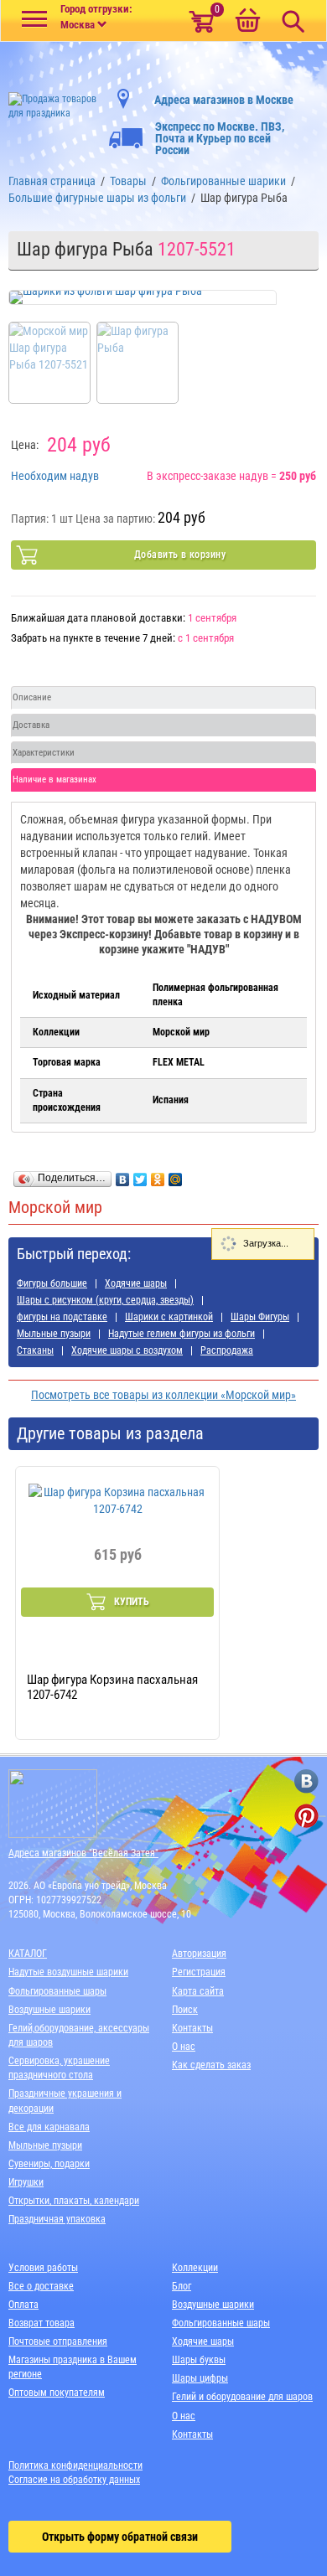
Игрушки (26, 2182)
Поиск (185, 2010)
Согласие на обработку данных (74, 2480)
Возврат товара (42, 2323)
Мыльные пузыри (54, 1334)
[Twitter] (140, 1175)
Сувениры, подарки (49, 2164)
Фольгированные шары (57, 1991)
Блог (182, 2286)
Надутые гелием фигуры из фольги (182, 1334)
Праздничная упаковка (57, 2219)
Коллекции (195, 2268)
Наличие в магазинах (54, 780)
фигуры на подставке (62, 1317)
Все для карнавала (49, 2127)
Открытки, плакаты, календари (74, 2201)
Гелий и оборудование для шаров (242, 2397)
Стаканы (35, 1350)
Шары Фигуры (260, 1317)
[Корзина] (247, 22)
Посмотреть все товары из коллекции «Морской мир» (163, 1395)
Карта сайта (198, 1991)
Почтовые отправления (58, 2341)
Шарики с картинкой (169, 1317)
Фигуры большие (52, 1283)
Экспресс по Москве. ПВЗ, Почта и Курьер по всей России (220, 138)
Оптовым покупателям (57, 2393)
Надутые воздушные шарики (68, 1972)
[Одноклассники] (158, 1175)
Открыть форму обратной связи (120, 2537)
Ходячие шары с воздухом (127, 1350)
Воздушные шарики (49, 2010)
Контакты (192, 2028)
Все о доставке (41, 2286)
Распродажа (227, 1350)
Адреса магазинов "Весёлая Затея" (83, 1853)
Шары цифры (200, 2378)
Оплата (23, 2305)
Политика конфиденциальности (75, 2465)
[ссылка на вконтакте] (306, 1781)
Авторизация (199, 1954)
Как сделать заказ (211, 2065)
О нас (184, 2047)
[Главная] (54, 101)
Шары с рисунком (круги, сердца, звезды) (105, 1300)
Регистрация (199, 1972)
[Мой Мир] (176, 1175)
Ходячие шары (136, 1283)
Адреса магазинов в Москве (224, 100)
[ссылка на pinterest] (306, 1816)
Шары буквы (199, 2360)
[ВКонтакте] (123, 1175)
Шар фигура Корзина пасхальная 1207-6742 (112, 1687)
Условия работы (43, 2268)
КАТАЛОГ (28, 1954)
